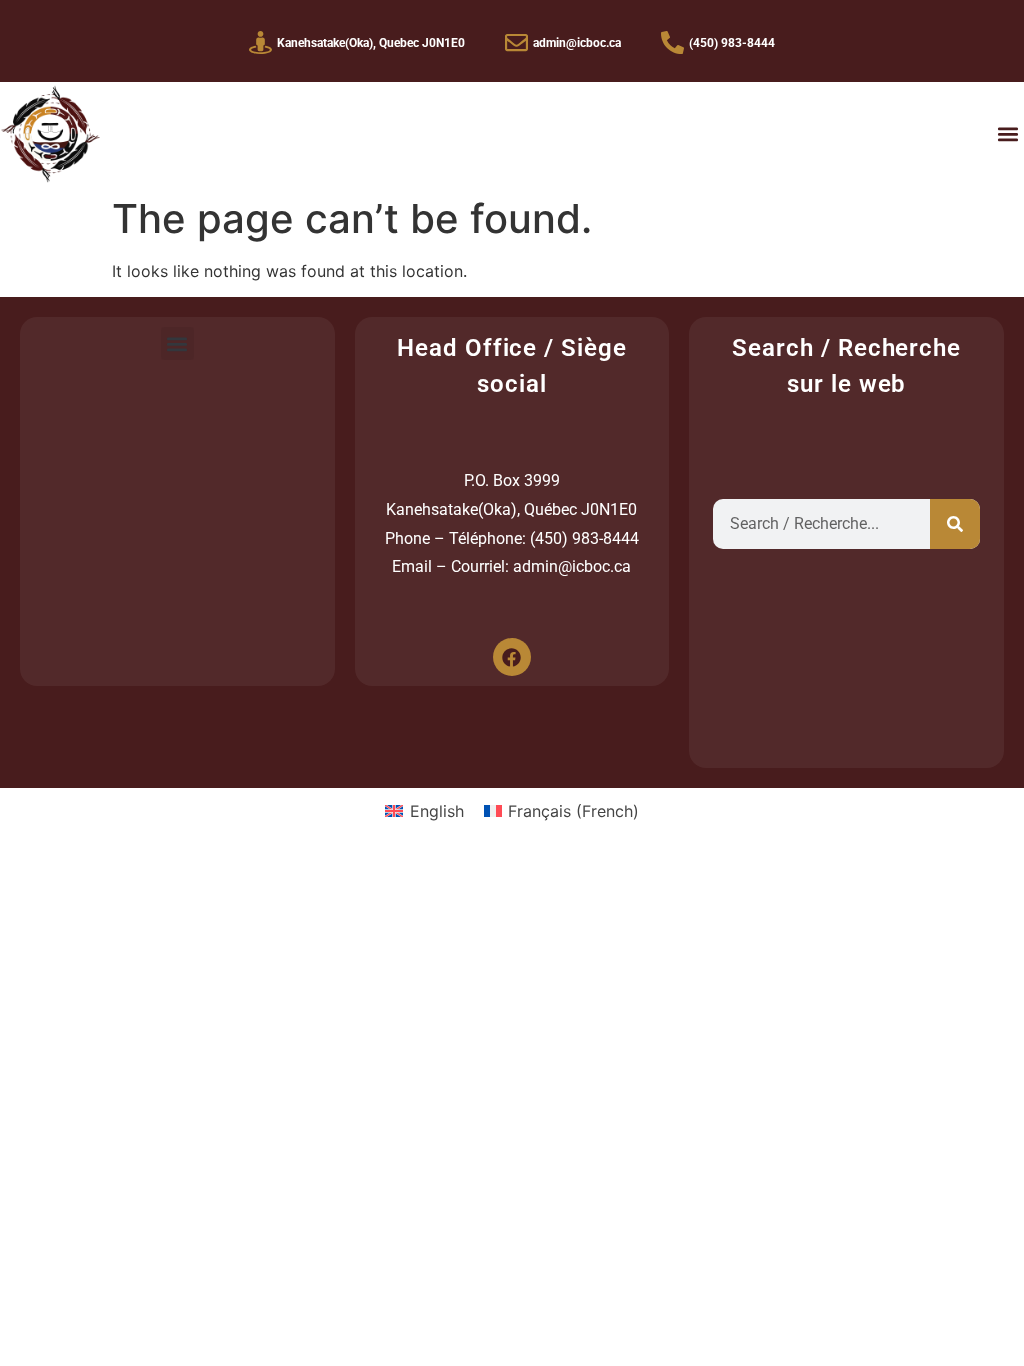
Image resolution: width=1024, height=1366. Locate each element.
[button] (1007, 134)
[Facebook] (512, 657)
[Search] (955, 524)
